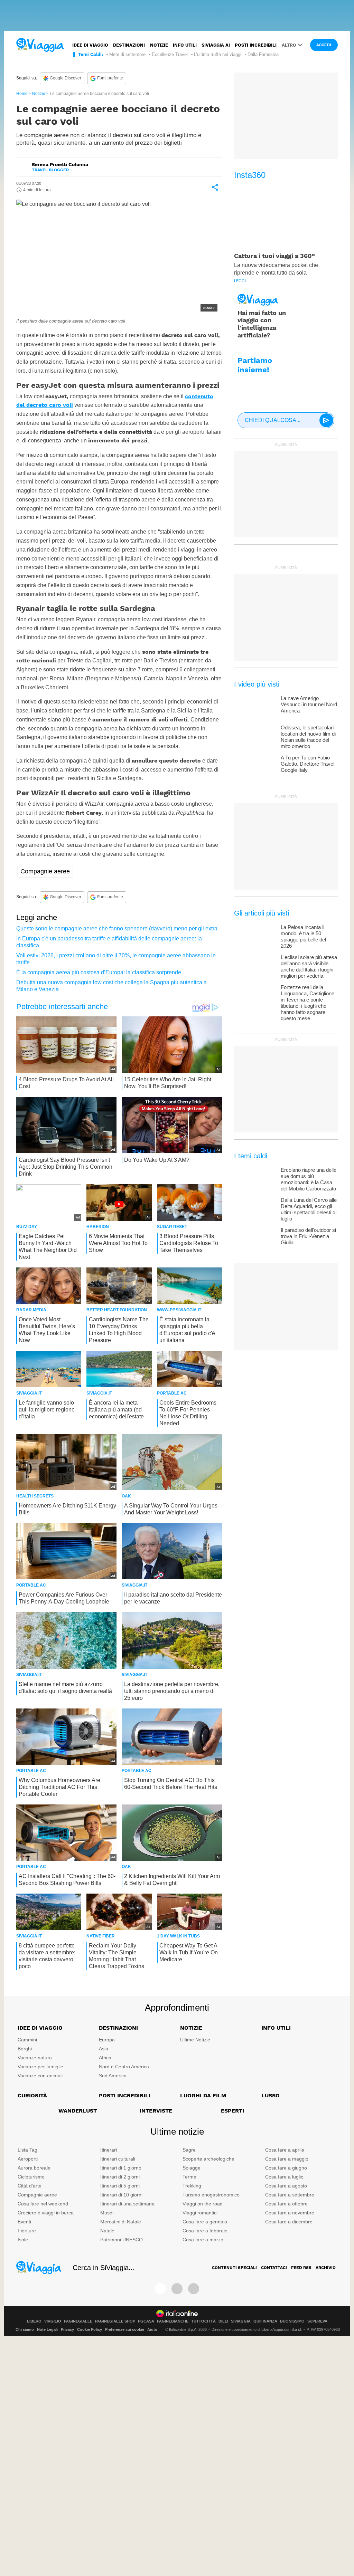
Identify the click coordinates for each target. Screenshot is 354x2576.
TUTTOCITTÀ (203, 2321)
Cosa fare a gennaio (205, 2222)
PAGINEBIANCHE (173, 2321)
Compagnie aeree (45, 871)
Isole (23, 2240)
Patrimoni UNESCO (122, 2240)
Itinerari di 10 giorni (121, 2195)
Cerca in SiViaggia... (104, 2268)
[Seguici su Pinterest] (194, 2289)
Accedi (324, 45)
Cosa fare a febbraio (205, 2231)
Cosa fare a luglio (284, 2177)
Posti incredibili (256, 45)
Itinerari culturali (118, 2159)
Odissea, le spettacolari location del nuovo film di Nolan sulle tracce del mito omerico (308, 737)
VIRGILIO (53, 2321)
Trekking (192, 2186)
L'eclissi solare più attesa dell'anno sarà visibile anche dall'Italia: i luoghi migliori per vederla (309, 966)
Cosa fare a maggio (287, 2159)
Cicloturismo (31, 2177)
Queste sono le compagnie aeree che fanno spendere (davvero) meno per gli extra (117, 928)
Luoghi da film (203, 2095)
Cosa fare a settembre (290, 2195)
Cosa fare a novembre (290, 2213)
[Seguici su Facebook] (160, 2289)
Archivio (326, 2268)
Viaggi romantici (200, 2213)
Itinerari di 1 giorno (121, 2168)
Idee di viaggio (90, 45)
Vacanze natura (35, 2058)
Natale (107, 2231)
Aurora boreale (34, 2168)
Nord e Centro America (124, 2067)
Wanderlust (78, 2111)
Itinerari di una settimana (127, 2204)
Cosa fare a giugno (286, 2168)
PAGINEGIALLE (78, 2321)
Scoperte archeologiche (208, 2159)
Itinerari (109, 2150)
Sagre (189, 2150)
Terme (189, 2177)
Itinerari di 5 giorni (120, 2186)
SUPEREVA (317, 2321)
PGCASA (146, 2321)
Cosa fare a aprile (285, 2150)
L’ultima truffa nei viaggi (218, 54)
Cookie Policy (90, 2329)
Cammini (27, 2040)
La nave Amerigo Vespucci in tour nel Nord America (309, 704)
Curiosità (32, 2095)
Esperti (232, 2111)
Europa (107, 2040)
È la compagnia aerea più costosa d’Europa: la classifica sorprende (99, 972)
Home (22, 94)
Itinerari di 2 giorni (120, 2177)
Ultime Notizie (195, 2040)
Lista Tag (27, 2150)
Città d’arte (30, 2186)
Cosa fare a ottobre (286, 2204)
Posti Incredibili (125, 2095)
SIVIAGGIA (241, 2321)
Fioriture (27, 2231)
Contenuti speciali (234, 2268)
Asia (104, 2049)
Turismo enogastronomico (211, 2195)
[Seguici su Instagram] (177, 2289)
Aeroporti (28, 2159)
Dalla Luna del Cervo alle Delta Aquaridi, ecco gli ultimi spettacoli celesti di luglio (309, 1209)
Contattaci (274, 2268)
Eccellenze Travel (170, 54)
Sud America (113, 2076)
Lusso (271, 2095)
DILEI (223, 2321)
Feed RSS (301, 2268)
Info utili (185, 45)
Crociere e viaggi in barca (46, 2213)
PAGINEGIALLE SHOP (115, 2321)
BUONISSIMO (292, 2321)
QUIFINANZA (265, 2321)
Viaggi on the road (203, 2204)
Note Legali (47, 2329)
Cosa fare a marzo (203, 2240)
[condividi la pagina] (215, 187)
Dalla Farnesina (263, 54)
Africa (105, 2058)
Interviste (156, 2111)
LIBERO (34, 2321)
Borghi (25, 2049)
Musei (107, 2213)
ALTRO (289, 45)
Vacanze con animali (40, 2076)
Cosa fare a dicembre (289, 2222)
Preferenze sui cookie (125, 2329)
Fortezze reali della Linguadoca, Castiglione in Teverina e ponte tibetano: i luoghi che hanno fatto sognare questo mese (308, 1003)
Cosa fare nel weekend (43, 2204)
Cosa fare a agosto (286, 2186)
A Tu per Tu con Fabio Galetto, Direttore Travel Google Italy (308, 764)
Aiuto (152, 2329)
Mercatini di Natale (121, 2222)
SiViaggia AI (216, 45)
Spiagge (192, 2168)
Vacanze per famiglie (40, 2067)
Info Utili (276, 2028)
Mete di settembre (127, 54)
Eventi (24, 2222)
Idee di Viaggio (40, 2028)
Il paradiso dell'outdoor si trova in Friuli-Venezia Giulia (308, 1236)
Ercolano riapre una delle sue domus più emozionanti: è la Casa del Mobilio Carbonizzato (309, 1179)
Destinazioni (129, 45)
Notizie (159, 45)
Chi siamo (25, 2329)
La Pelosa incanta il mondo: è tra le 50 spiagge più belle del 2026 (303, 936)
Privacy (67, 2329)
